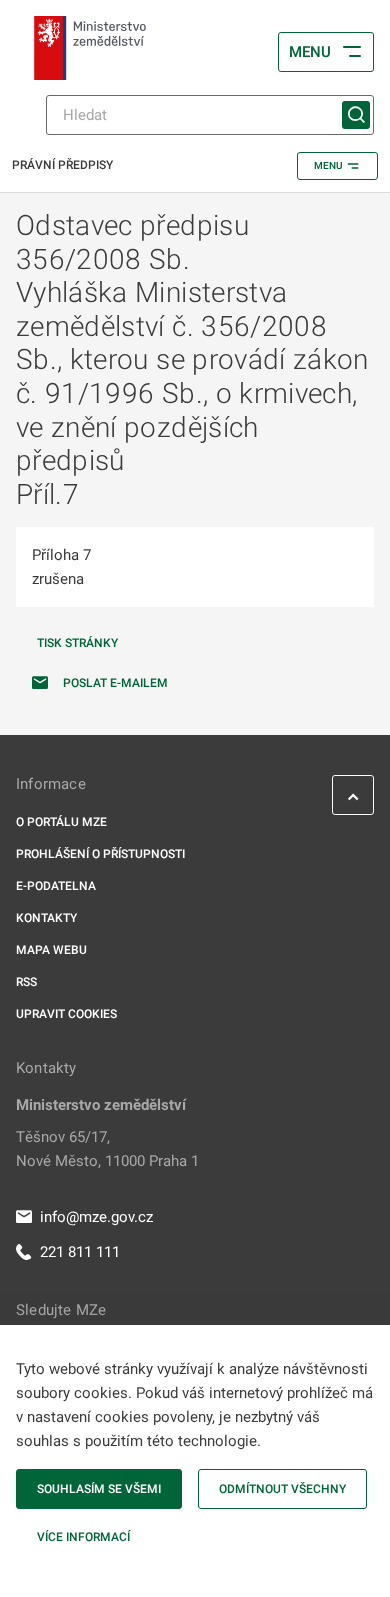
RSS (26, 982)
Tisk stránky (77, 643)
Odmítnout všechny (282, 1489)
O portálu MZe (61, 822)
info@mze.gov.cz (96, 1217)
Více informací (83, 1537)
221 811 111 (80, 1252)
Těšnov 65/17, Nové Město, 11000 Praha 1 (107, 1149)
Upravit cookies (66, 1014)
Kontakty (46, 918)
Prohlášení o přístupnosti (100, 854)
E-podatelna (56, 886)
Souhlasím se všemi (99, 1489)
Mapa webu (51, 950)
